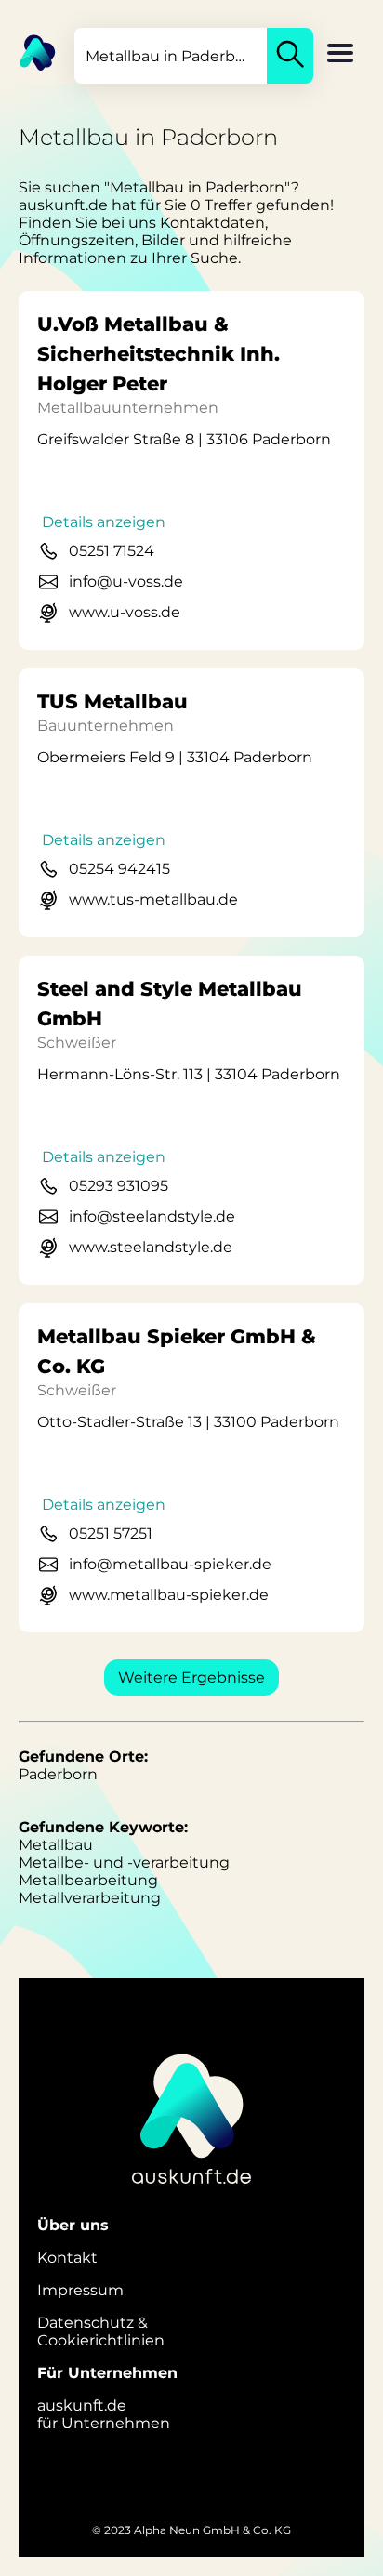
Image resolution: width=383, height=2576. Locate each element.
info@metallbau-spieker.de (170, 1564)
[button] (340, 55)
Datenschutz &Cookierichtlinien (101, 2332)
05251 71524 (112, 551)
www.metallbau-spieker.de (169, 1595)
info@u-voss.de (126, 581)
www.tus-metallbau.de (153, 899)
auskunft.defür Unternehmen (104, 2414)
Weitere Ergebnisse (191, 1678)
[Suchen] (290, 56)
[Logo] (28, 51)
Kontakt (67, 2258)
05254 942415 (119, 869)
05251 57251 (111, 1533)
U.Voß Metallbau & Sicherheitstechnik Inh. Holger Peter (158, 354)
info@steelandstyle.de (152, 1216)
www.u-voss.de (125, 612)
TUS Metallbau (112, 701)
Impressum (80, 2290)
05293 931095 (119, 1186)
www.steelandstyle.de (151, 1247)
